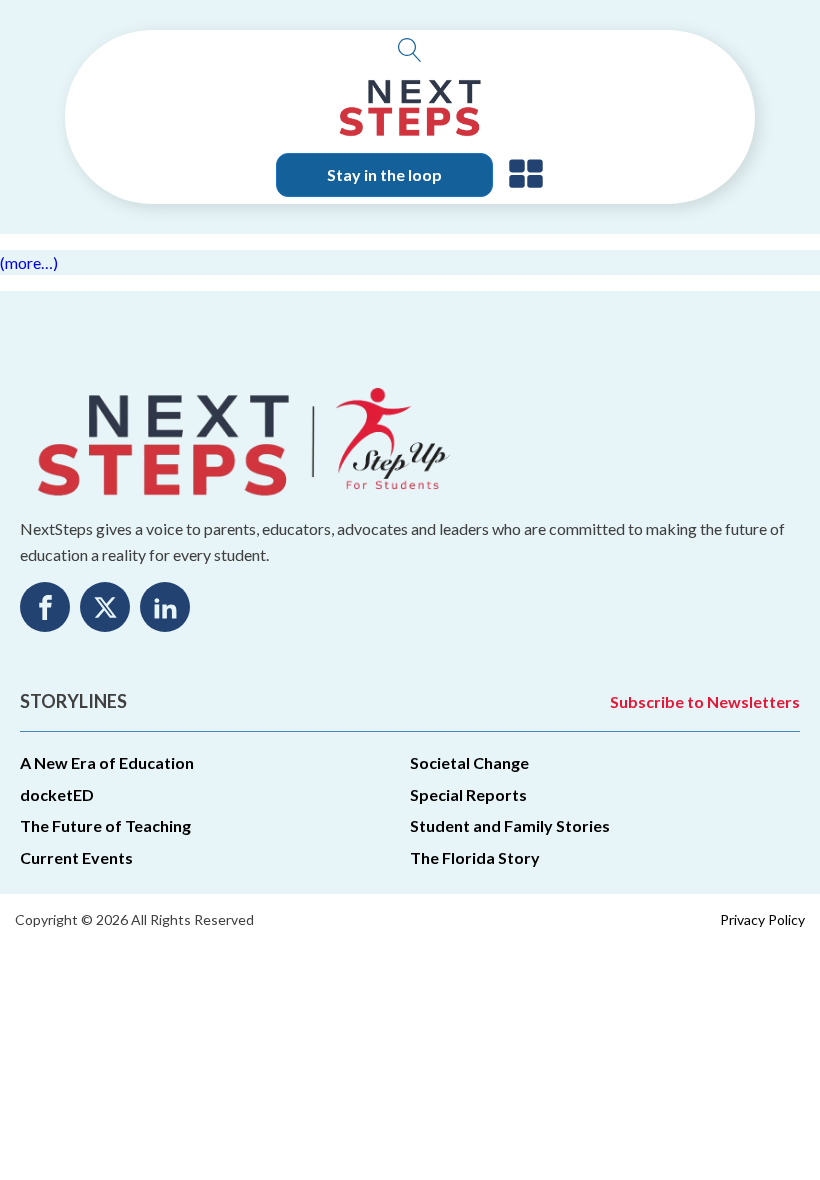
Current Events (76, 857)
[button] (526, 175)
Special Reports (468, 794)
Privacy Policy (762, 919)
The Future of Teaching (105, 825)
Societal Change (469, 762)
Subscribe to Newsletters (705, 701)
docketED (57, 794)
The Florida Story (475, 857)
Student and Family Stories (510, 825)
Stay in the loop (384, 174)
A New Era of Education (107, 762)
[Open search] (410, 50)
